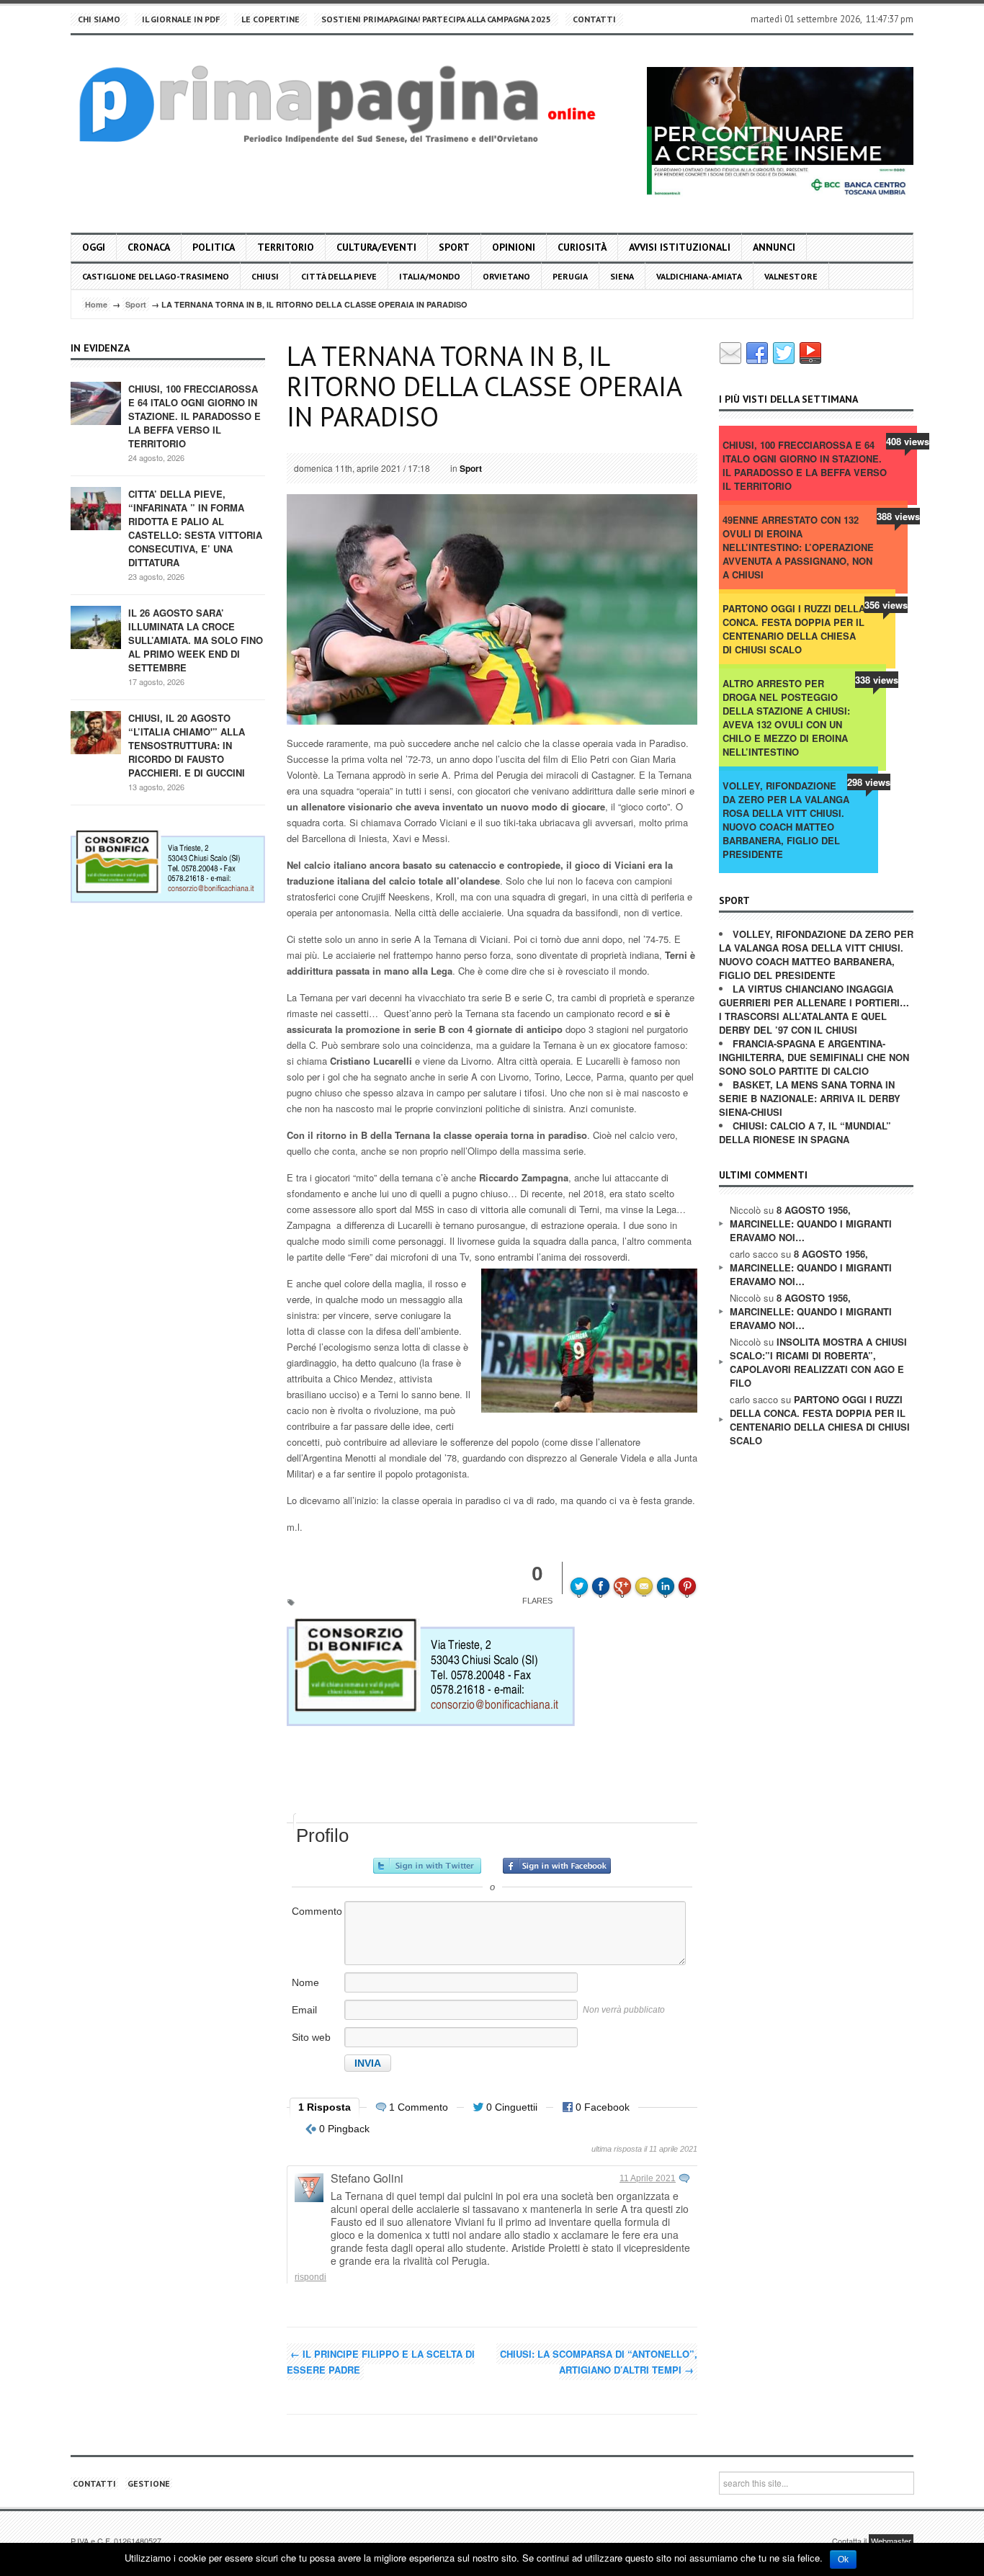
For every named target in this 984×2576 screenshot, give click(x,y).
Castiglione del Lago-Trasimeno (156, 276)
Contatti (594, 19)
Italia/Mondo (430, 276)
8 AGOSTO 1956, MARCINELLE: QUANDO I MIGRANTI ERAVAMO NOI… (811, 1224)
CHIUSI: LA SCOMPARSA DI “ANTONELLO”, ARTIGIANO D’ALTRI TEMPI (599, 2362)
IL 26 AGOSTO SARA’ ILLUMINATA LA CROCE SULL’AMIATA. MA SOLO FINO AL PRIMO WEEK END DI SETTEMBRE (196, 640)
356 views (886, 605)
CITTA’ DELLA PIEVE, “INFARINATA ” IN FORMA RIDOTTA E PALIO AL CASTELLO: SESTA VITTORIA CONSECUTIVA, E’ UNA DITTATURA (195, 528)
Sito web (311, 2037)
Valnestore (791, 276)
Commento (317, 1911)
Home (96, 304)
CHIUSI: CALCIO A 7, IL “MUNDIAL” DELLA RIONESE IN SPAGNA (805, 1132)
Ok (843, 2559)
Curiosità (582, 247)
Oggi (94, 247)
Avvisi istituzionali (680, 247)
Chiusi (265, 276)
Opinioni (514, 247)
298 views (869, 782)
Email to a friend (646, 1576)
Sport (454, 247)
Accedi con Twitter (427, 1866)
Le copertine (270, 19)
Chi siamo (99, 19)
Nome (305, 1982)
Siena (622, 276)
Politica (214, 247)
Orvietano (506, 276)
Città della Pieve (339, 276)
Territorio (286, 247)
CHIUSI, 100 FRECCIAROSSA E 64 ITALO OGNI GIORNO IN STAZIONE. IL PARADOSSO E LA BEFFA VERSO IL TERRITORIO (194, 416)
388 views (898, 516)
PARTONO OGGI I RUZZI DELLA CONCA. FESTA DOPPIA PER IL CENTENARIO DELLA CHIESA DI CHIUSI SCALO (794, 629)
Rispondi (310, 2277)
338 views (877, 680)
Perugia (570, 276)
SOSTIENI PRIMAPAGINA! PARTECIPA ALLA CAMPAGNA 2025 (436, 19)
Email (304, 2010)
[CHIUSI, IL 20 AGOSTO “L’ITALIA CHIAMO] (96, 732)
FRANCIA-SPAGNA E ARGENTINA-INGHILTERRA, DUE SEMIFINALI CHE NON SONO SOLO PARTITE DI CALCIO (814, 1057)
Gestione (149, 2483)
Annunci (774, 247)
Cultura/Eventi (376, 247)
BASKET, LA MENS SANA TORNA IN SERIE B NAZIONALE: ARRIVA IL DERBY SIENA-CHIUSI (810, 1098)
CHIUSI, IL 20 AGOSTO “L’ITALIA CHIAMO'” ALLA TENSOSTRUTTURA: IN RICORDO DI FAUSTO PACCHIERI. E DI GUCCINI (187, 745)
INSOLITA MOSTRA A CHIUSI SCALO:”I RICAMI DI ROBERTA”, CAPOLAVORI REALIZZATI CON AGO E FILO (818, 1362)
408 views (908, 441)
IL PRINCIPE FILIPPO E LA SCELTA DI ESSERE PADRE (381, 2362)
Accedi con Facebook (557, 1866)
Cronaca (149, 247)
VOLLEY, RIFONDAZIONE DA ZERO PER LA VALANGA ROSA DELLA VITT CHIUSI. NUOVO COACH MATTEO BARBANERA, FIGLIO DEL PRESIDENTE (786, 820)
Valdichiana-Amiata (699, 276)
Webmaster (891, 2541)
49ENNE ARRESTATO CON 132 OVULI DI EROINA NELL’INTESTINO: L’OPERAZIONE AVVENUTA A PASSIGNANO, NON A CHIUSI (798, 547)
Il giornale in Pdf (181, 19)
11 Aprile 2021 (648, 2178)
